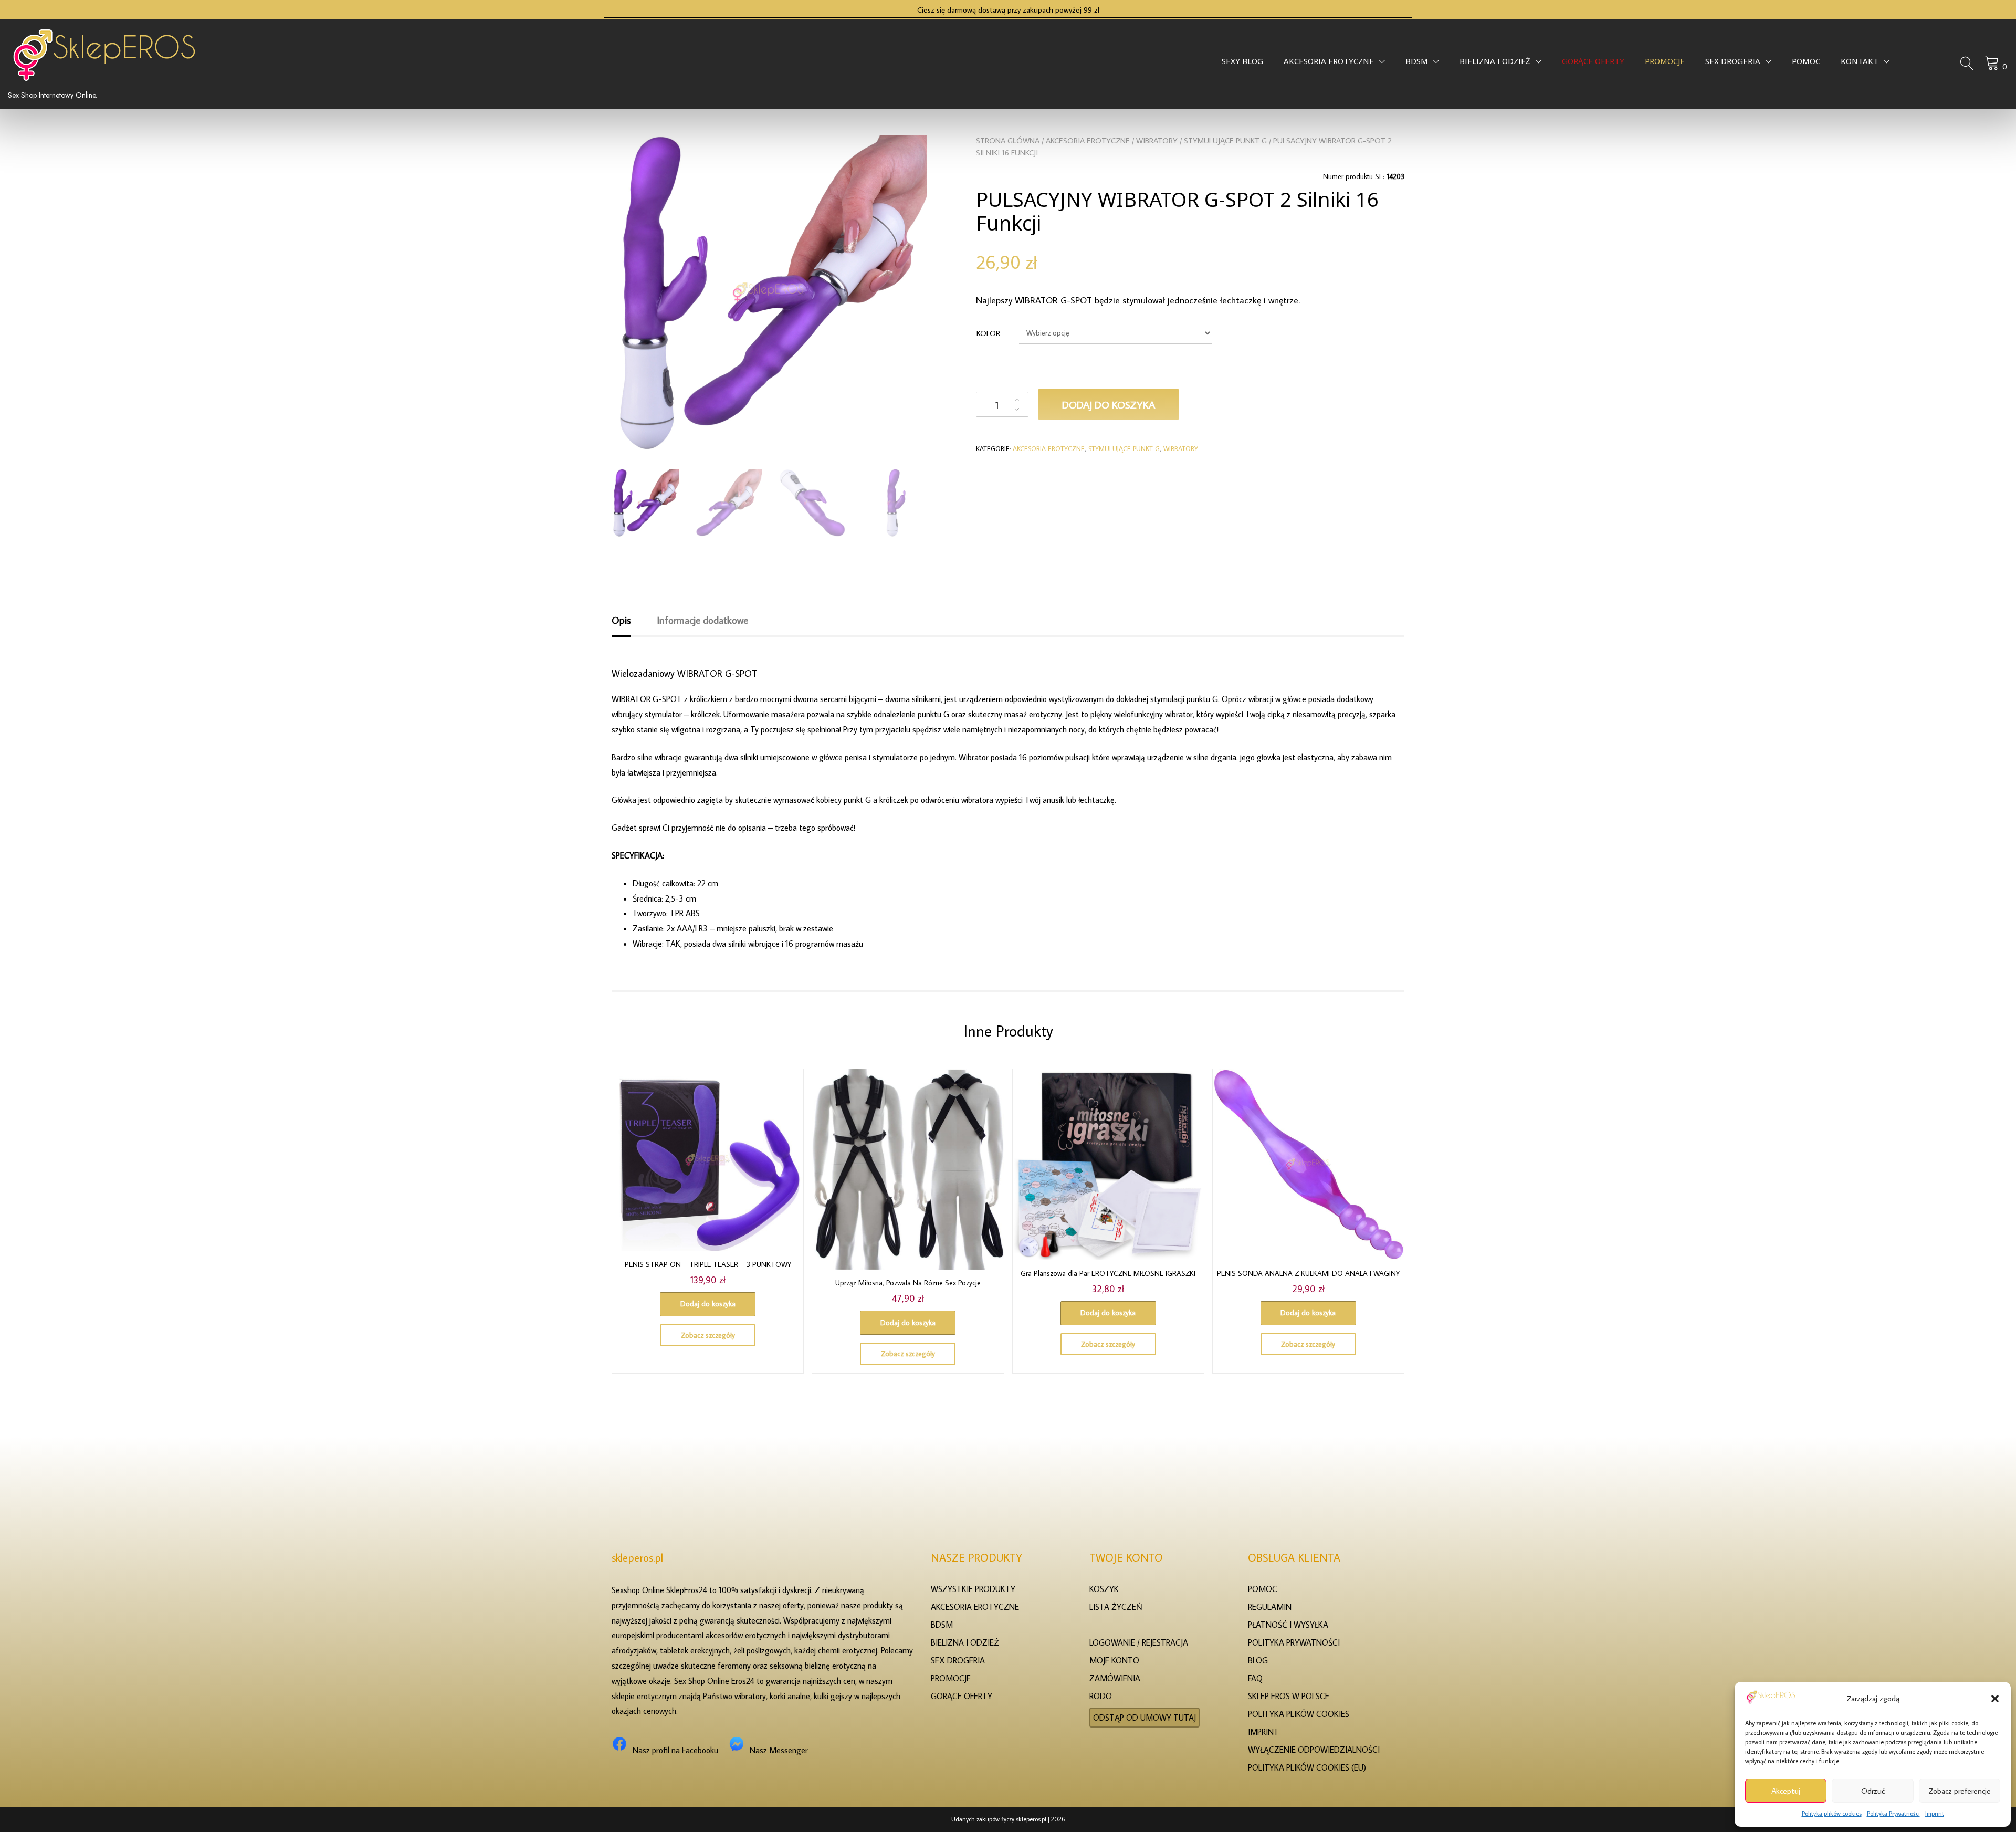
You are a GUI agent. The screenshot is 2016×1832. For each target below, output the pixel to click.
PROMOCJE (1665, 64)
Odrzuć (1873, 1791)
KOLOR (988, 333)
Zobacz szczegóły (708, 1335)
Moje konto (1114, 1660)
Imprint (1935, 1813)
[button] (1995, 1699)
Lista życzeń (1116, 1607)
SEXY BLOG (1242, 64)
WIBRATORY (1157, 140)
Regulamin (1270, 1607)
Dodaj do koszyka (1109, 404)
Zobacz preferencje (1960, 1791)
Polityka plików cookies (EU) (1307, 1767)
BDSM (1417, 64)
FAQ (1255, 1678)
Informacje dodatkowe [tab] (702, 620)
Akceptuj (1786, 1791)
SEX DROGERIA (1733, 64)
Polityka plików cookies (1832, 1813)
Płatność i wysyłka (1288, 1625)
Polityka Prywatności (1893, 1813)
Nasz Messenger (779, 1750)
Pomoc (1806, 64)
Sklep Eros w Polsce (1289, 1696)
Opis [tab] (621, 620)
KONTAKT (1860, 64)
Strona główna (1008, 140)
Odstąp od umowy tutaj (1144, 1718)
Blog (1258, 1660)
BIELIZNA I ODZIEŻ (1495, 64)
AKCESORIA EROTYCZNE (1329, 64)
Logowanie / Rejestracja (1139, 1642)
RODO (1101, 1696)
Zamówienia (1115, 1678)
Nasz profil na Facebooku (675, 1750)
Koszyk (1104, 1589)
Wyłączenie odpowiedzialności (1314, 1750)
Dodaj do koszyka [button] (708, 1304)
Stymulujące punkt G (1225, 140)
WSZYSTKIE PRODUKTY (973, 1589)
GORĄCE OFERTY (1593, 64)
